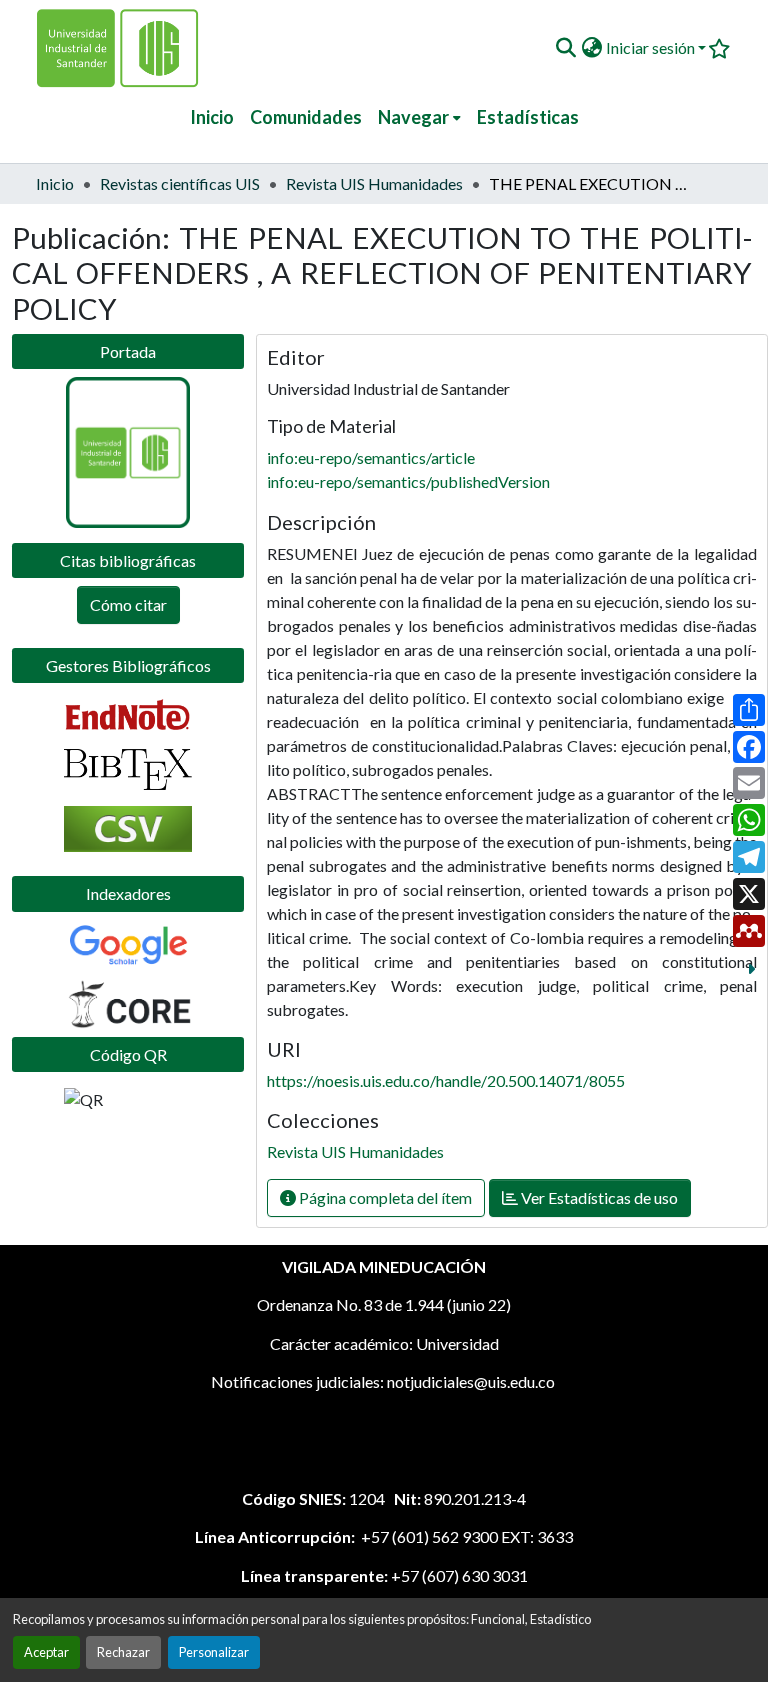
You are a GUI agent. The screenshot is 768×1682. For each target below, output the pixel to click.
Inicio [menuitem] (212, 117)
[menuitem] (419, 117)
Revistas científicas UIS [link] (180, 183)
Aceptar (46, 1652)
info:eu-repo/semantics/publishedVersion (408, 481)
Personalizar (214, 1652)
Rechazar (123, 1652)
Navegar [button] (413, 117)
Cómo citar (128, 604)
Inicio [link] (55, 183)
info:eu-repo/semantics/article (371, 457)
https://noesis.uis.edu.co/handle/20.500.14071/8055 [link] (446, 1080)
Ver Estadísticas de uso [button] (598, 1197)
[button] (565, 48)
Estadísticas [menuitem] (528, 117)
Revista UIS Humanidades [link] (374, 183)
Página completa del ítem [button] (384, 1197)
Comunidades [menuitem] (306, 117)
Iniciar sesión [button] (652, 47)
